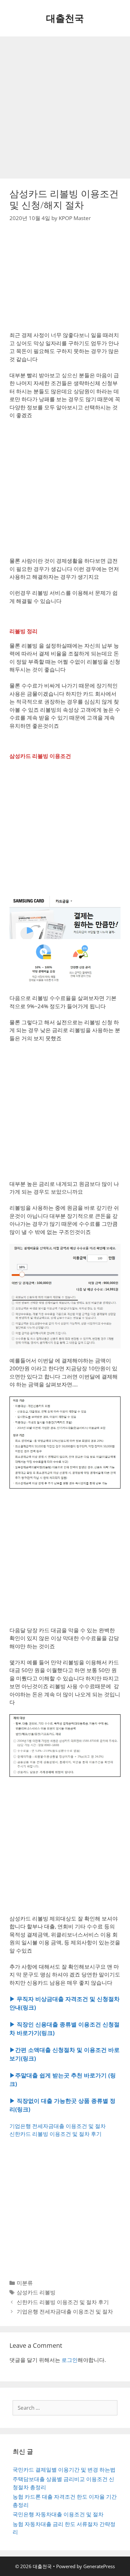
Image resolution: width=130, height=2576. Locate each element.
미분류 (25, 2283)
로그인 (70, 2360)
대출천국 (65, 18)
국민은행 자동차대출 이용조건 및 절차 (58, 2514)
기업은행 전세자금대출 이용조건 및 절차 (58, 2126)
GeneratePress (99, 2566)
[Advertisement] (65, 108)
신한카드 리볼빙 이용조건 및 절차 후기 (56, 2134)
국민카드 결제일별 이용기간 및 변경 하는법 (64, 2470)
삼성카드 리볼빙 (36, 2292)
